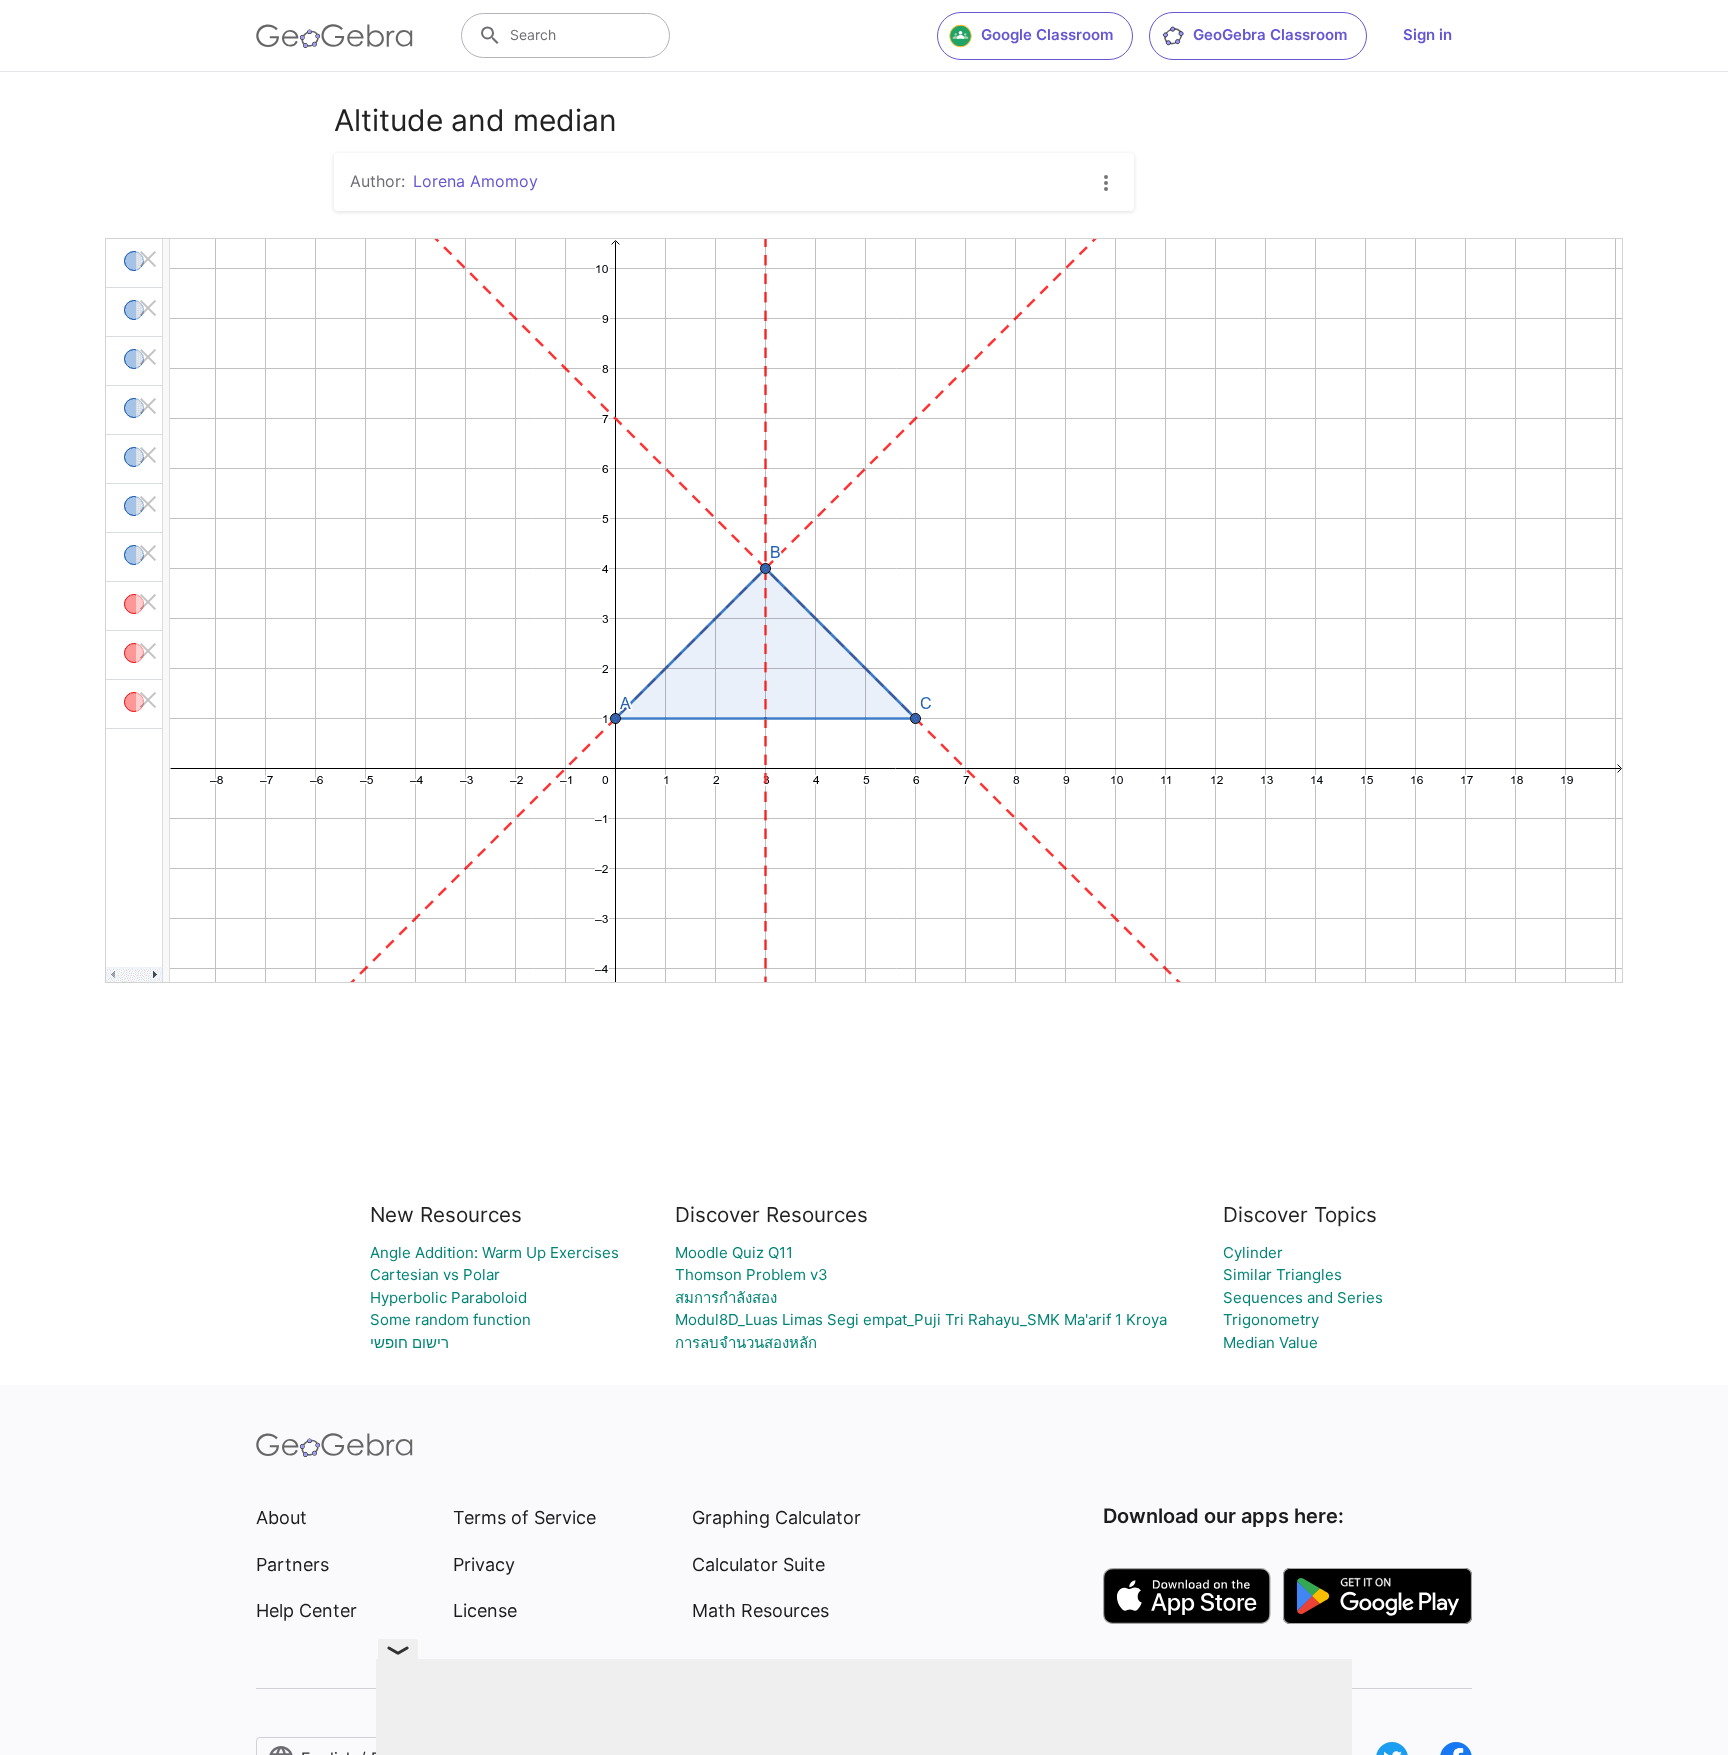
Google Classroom (1047, 34)
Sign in (1427, 34)
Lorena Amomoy (475, 181)
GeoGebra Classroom (1270, 34)
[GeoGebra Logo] (334, 36)
